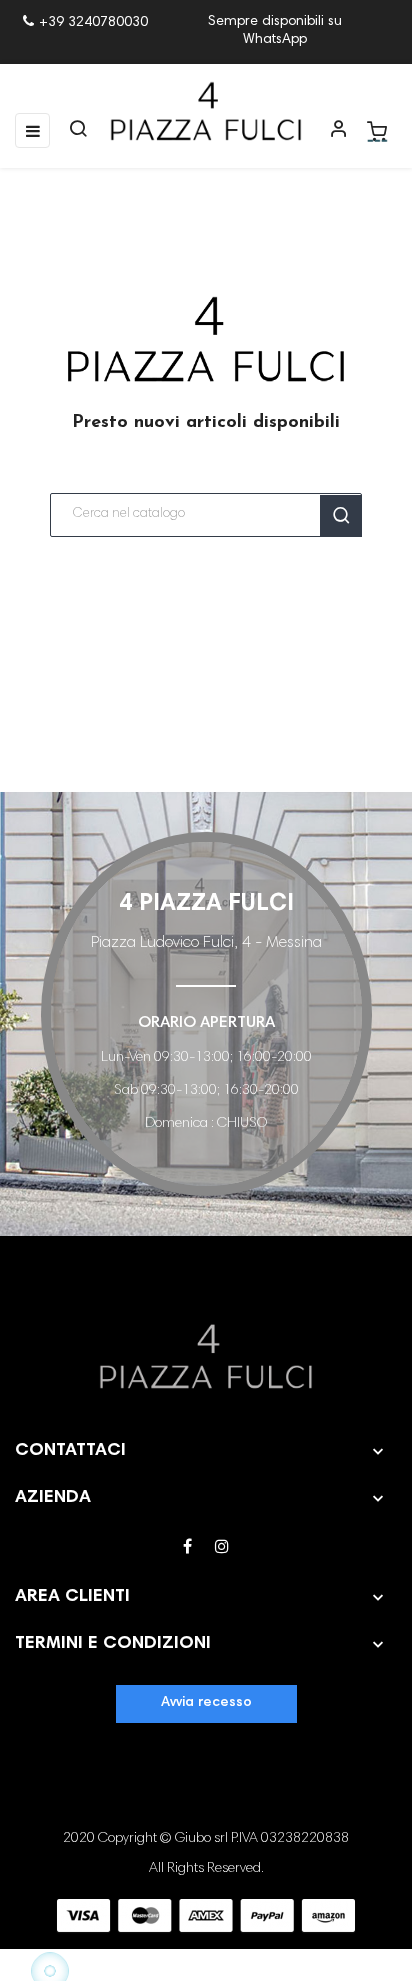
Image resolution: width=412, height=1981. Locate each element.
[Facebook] (187, 1548)
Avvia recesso (206, 1703)
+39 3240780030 (93, 23)
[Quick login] (330, 131)
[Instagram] (222, 1548)
